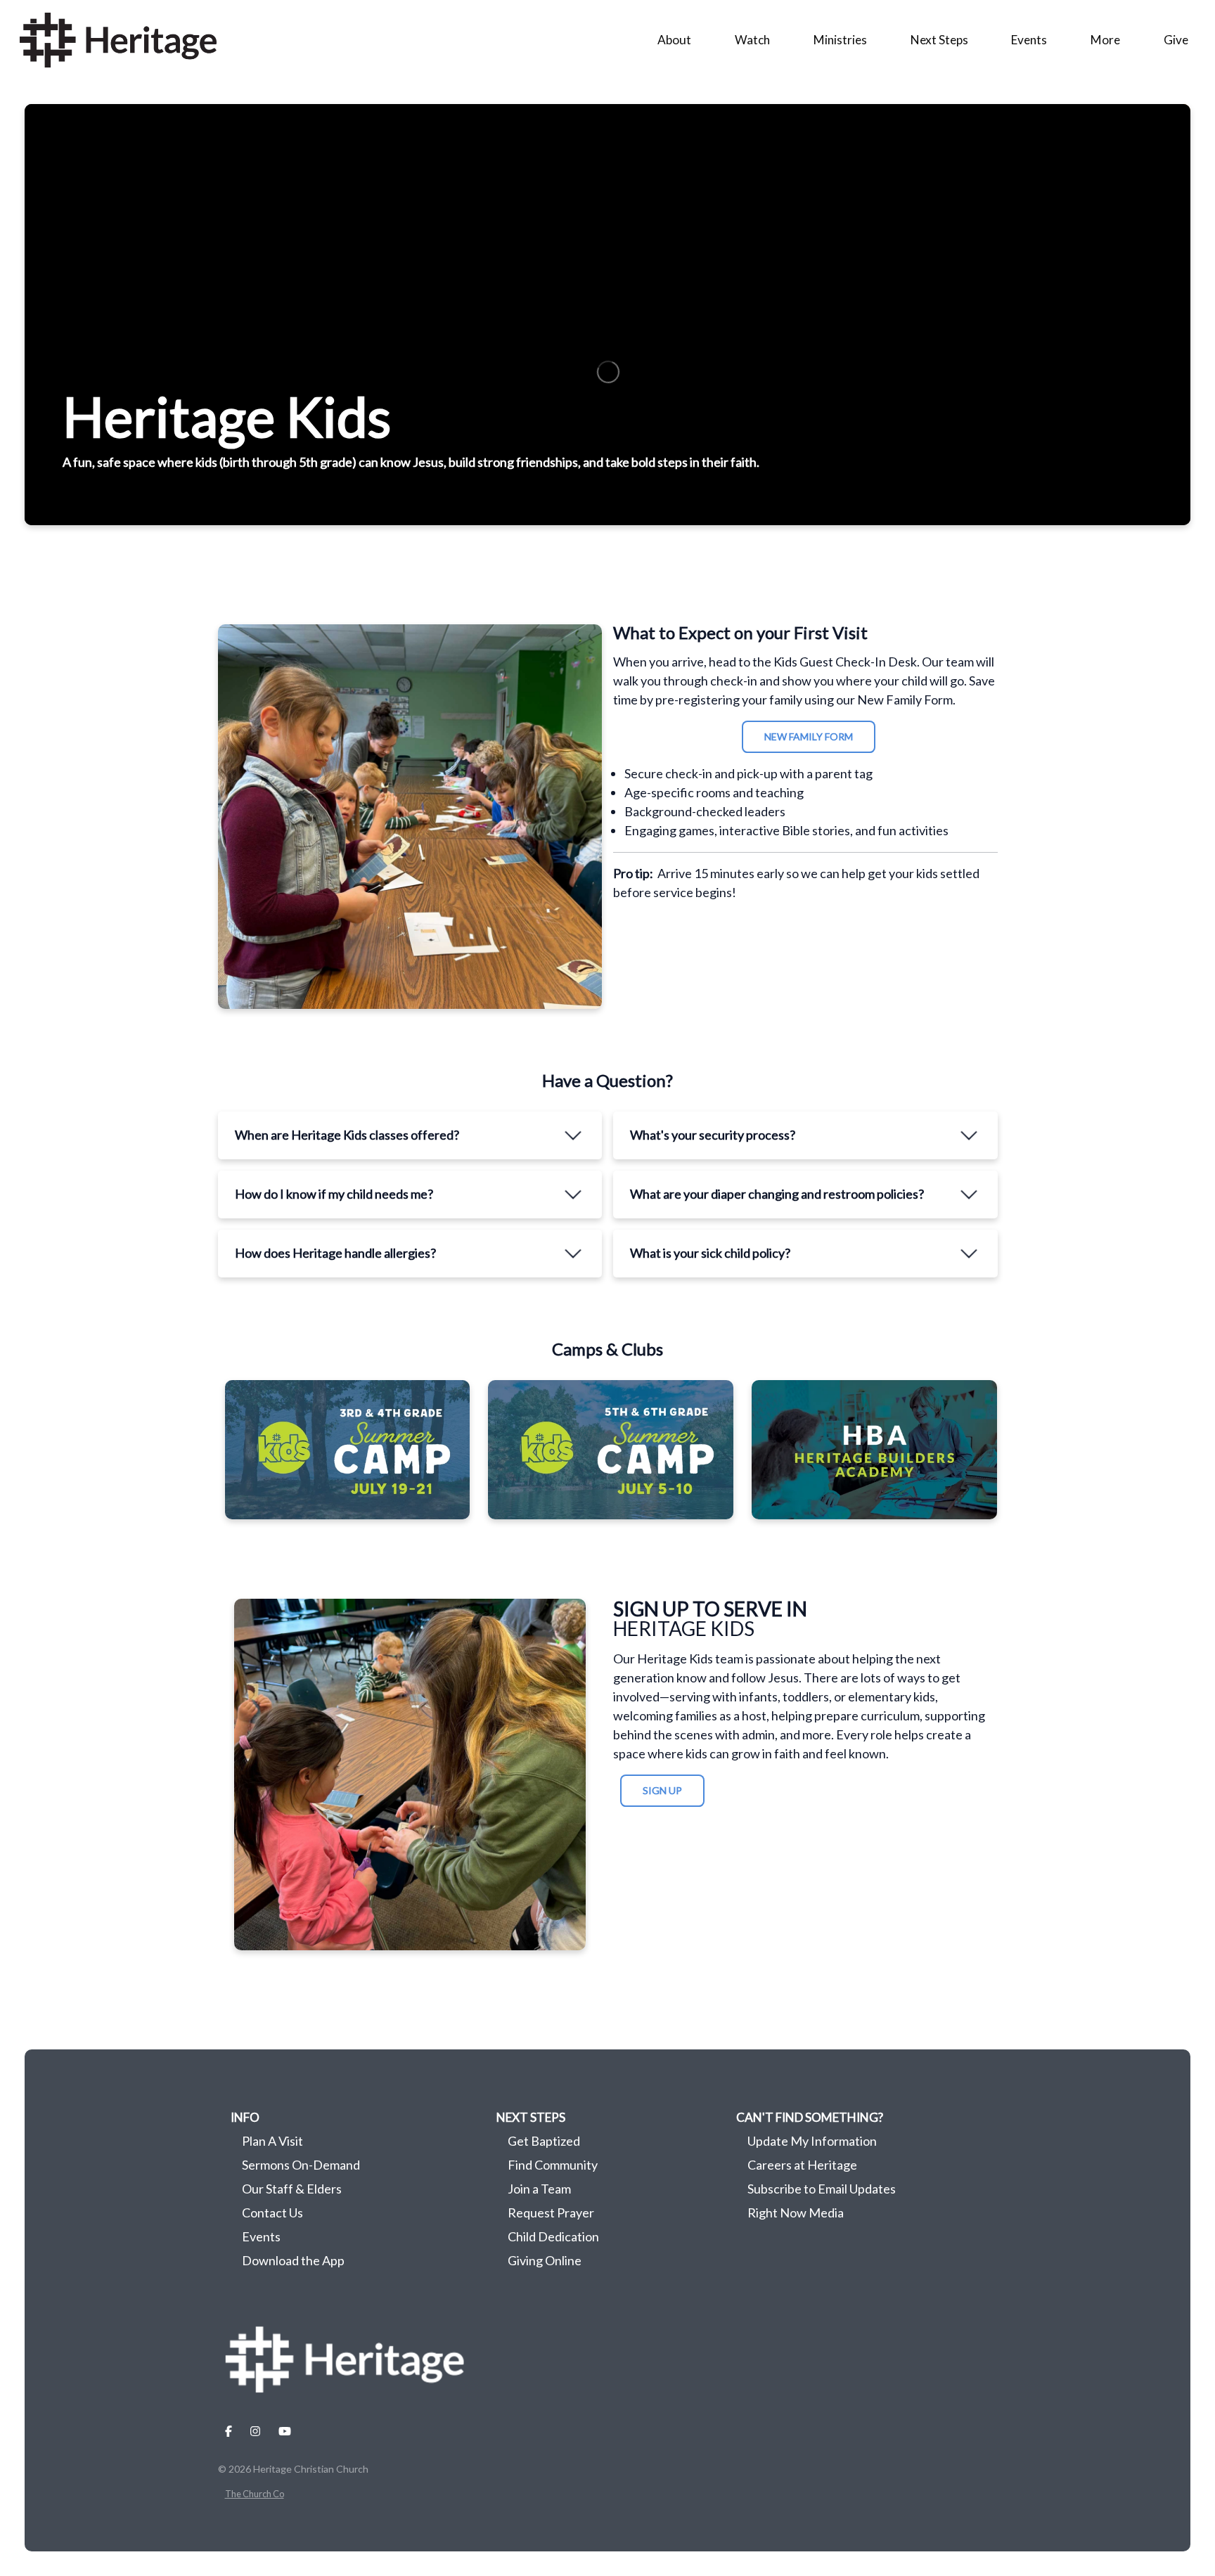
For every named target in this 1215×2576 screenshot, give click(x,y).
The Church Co (255, 2494)
